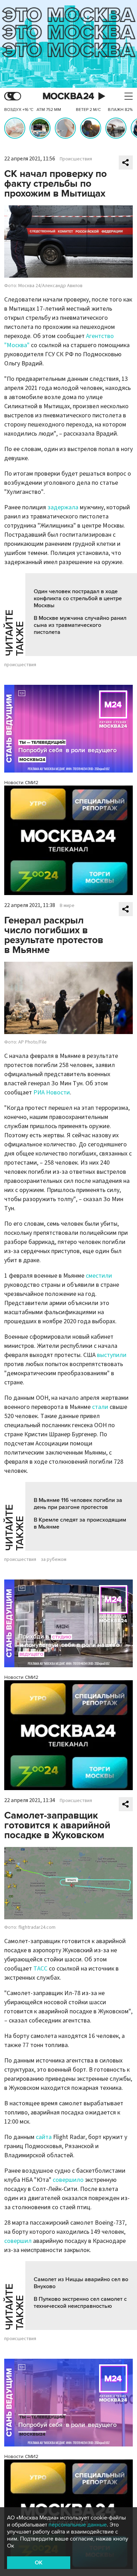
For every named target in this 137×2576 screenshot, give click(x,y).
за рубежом (54, 1559)
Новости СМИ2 (21, 783)
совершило (68, 2180)
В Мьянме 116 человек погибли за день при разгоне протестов (78, 1504)
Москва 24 (68, 96)
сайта (44, 2137)
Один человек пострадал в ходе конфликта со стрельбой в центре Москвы (78, 598)
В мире (67, 906)
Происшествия (76, 159)
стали (100, 1407)
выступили (112, 1355)
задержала (63, 507)
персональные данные (78, 2525)
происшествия (20, 665)
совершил (18, 2241)
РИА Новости (52, 1092)
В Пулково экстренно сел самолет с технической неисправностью (80, 2303)
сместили (99, 1276)
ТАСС (40, 1969)
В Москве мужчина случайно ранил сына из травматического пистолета (80, 625)
